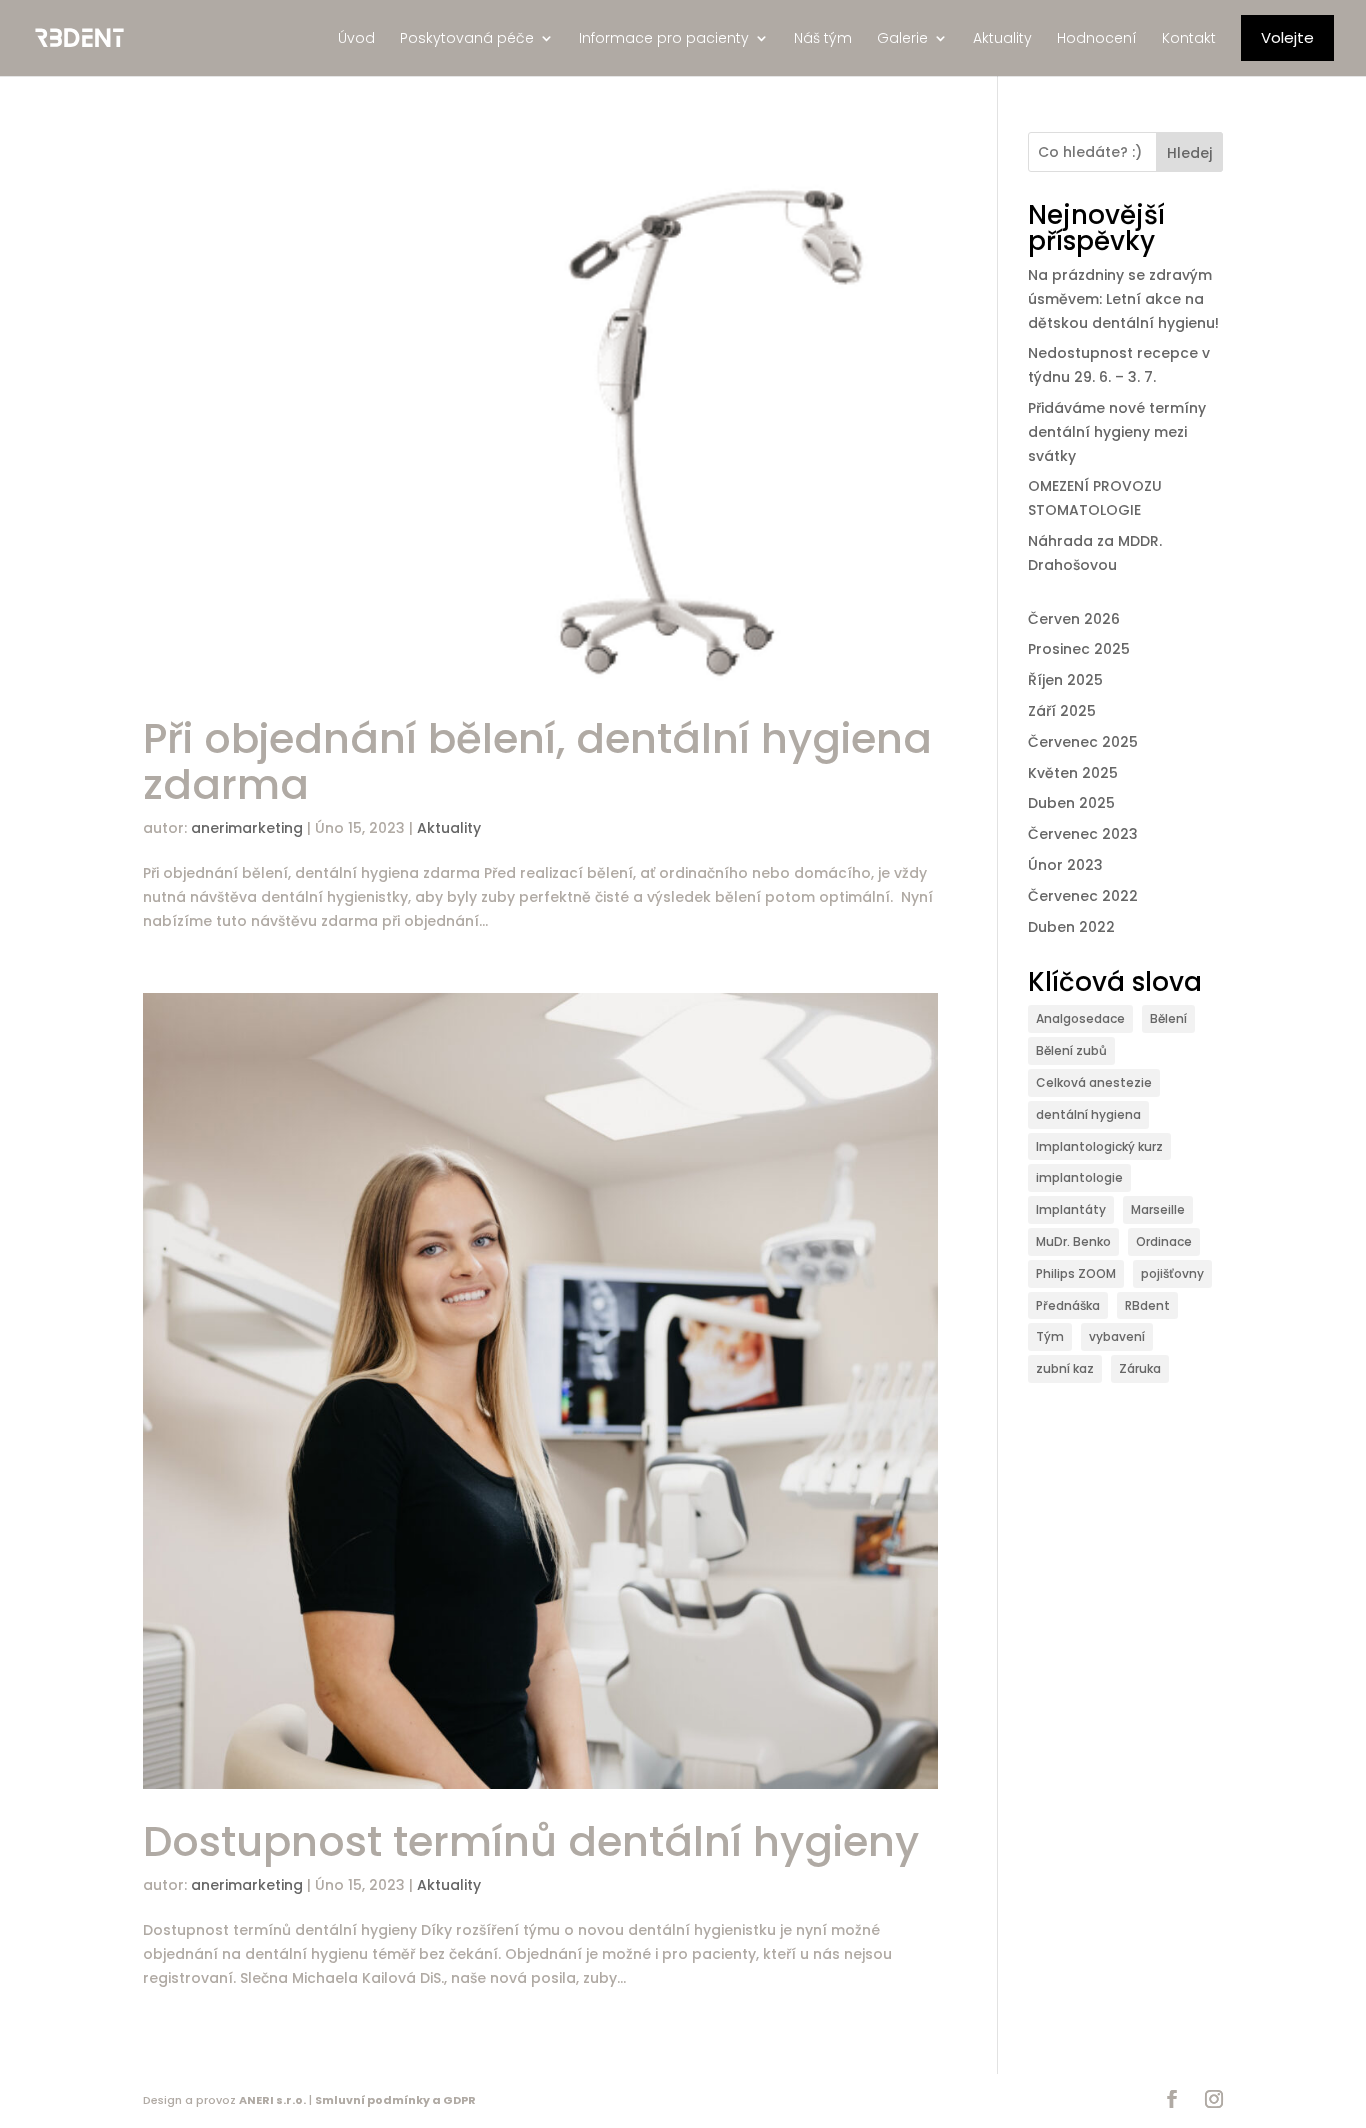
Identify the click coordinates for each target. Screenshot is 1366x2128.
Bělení (1168, 1018)
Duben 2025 (1071, 803)
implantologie (1079, 1177)
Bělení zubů (1071, 1050)
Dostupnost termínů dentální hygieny (531, 1841)
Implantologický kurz (1099, 1146)
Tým (1050, 1336)
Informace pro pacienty (664, 38)
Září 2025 (1062, 711)
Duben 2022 (1071, 927)
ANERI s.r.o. (272, 2100)
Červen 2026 (1074, 619)
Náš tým (823, 38)
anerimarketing (247, 828)
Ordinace (1164, 1241)
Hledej (1189, 153)
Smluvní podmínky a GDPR (395, 2100)
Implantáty (1071, 1209)
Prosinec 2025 (1079, 649)
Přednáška (1068, 1305)
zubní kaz (1065, 1368)
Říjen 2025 (1065, 680)
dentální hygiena (1088, 1114)
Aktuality (1002, 38)
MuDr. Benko (1073, 1241)
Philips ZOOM (1076, 1273)
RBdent (1147, 1305)
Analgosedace (1080, 1018)
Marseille (1158, 1209)
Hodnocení (1097, 38)
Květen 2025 (1073, 773)
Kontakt (1189, 38)
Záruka (1140, 1368)
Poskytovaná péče (467, 38)
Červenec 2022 (1083, 896)
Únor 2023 (1065, 865)
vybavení (1117, 1336)
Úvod (356, 38)
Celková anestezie (1094, 1082)
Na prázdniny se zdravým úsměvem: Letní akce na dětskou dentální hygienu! (1123, 299)
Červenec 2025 (1083, 742)
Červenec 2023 (1083, 834)
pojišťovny (1172, 1273)
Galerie (902, 38)
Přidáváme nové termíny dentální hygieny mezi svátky (1117, 432)
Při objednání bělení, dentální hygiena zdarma (537, 761)
